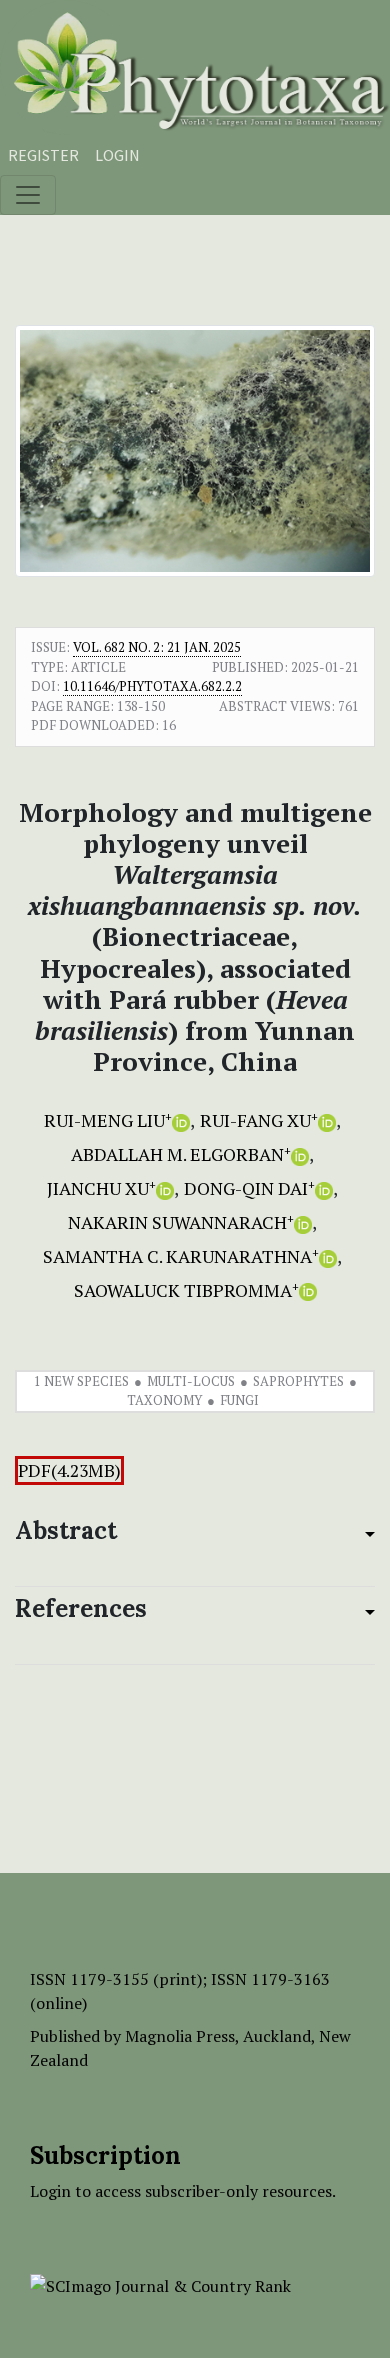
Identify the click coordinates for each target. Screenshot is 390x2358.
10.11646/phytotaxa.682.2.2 (152, 686)
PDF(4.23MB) (69, 1470)
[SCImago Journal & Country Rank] (160, 2284)
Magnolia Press (180, 2036)
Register (43, 155)
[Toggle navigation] (28, 195)
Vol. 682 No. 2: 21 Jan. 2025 (157, 647)
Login (117, 155)
